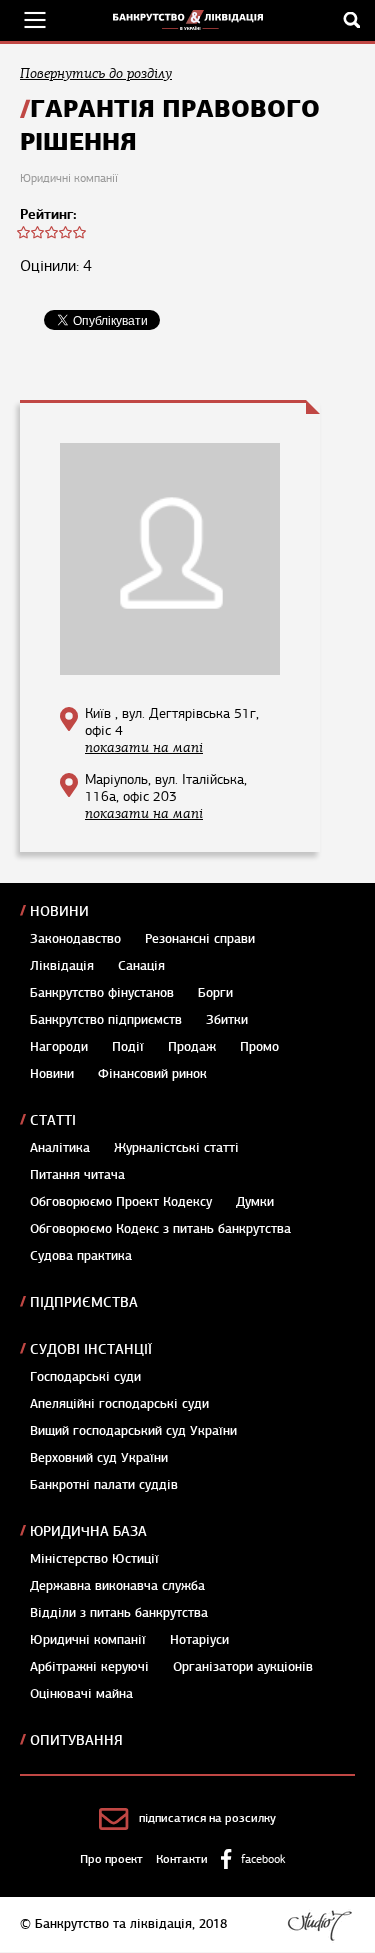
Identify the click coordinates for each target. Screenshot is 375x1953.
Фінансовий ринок (152, 1074)
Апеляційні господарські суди (119, 1404)
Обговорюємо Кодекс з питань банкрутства (160, 1229)
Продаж (192, 1047)
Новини (59, 911)
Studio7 (319, 1925)
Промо (259, 1047)
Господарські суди (85, 1377)
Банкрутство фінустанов (102, 993)
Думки (255, 1202)
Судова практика (81, 1256)
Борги (215, 993)
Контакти (182, 1859)
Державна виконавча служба (117, 1586)
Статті (53, 1120)
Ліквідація (62, 966)
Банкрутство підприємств (106, 1020)
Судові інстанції (91, 1349)
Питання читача (77, 1175)
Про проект (111, 1859)
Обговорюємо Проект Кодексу (121, 1202)
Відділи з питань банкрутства (119, 1613)
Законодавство (75, 939)
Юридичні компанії (88, 1640)
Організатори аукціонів (243, 1667)
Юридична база (88, 1531)
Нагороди (59, 1047)
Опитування (76, 1740)
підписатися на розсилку (207, 1818)
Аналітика (60, 1148)
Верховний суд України (99, 1458)
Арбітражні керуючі (89, 1667)
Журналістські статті (176, 1148)
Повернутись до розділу (96, 73)
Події (128, 1047)
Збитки (227, 1020)
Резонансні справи (200, 939)
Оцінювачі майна (81, 1694)
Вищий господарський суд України (133, 1431)
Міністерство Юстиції (94, 1559)
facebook (263, 1859)
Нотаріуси (199, 1640)
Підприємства (84, 1302)
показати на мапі (144, 747)
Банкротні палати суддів (104, 1485)
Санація (141, 966)
